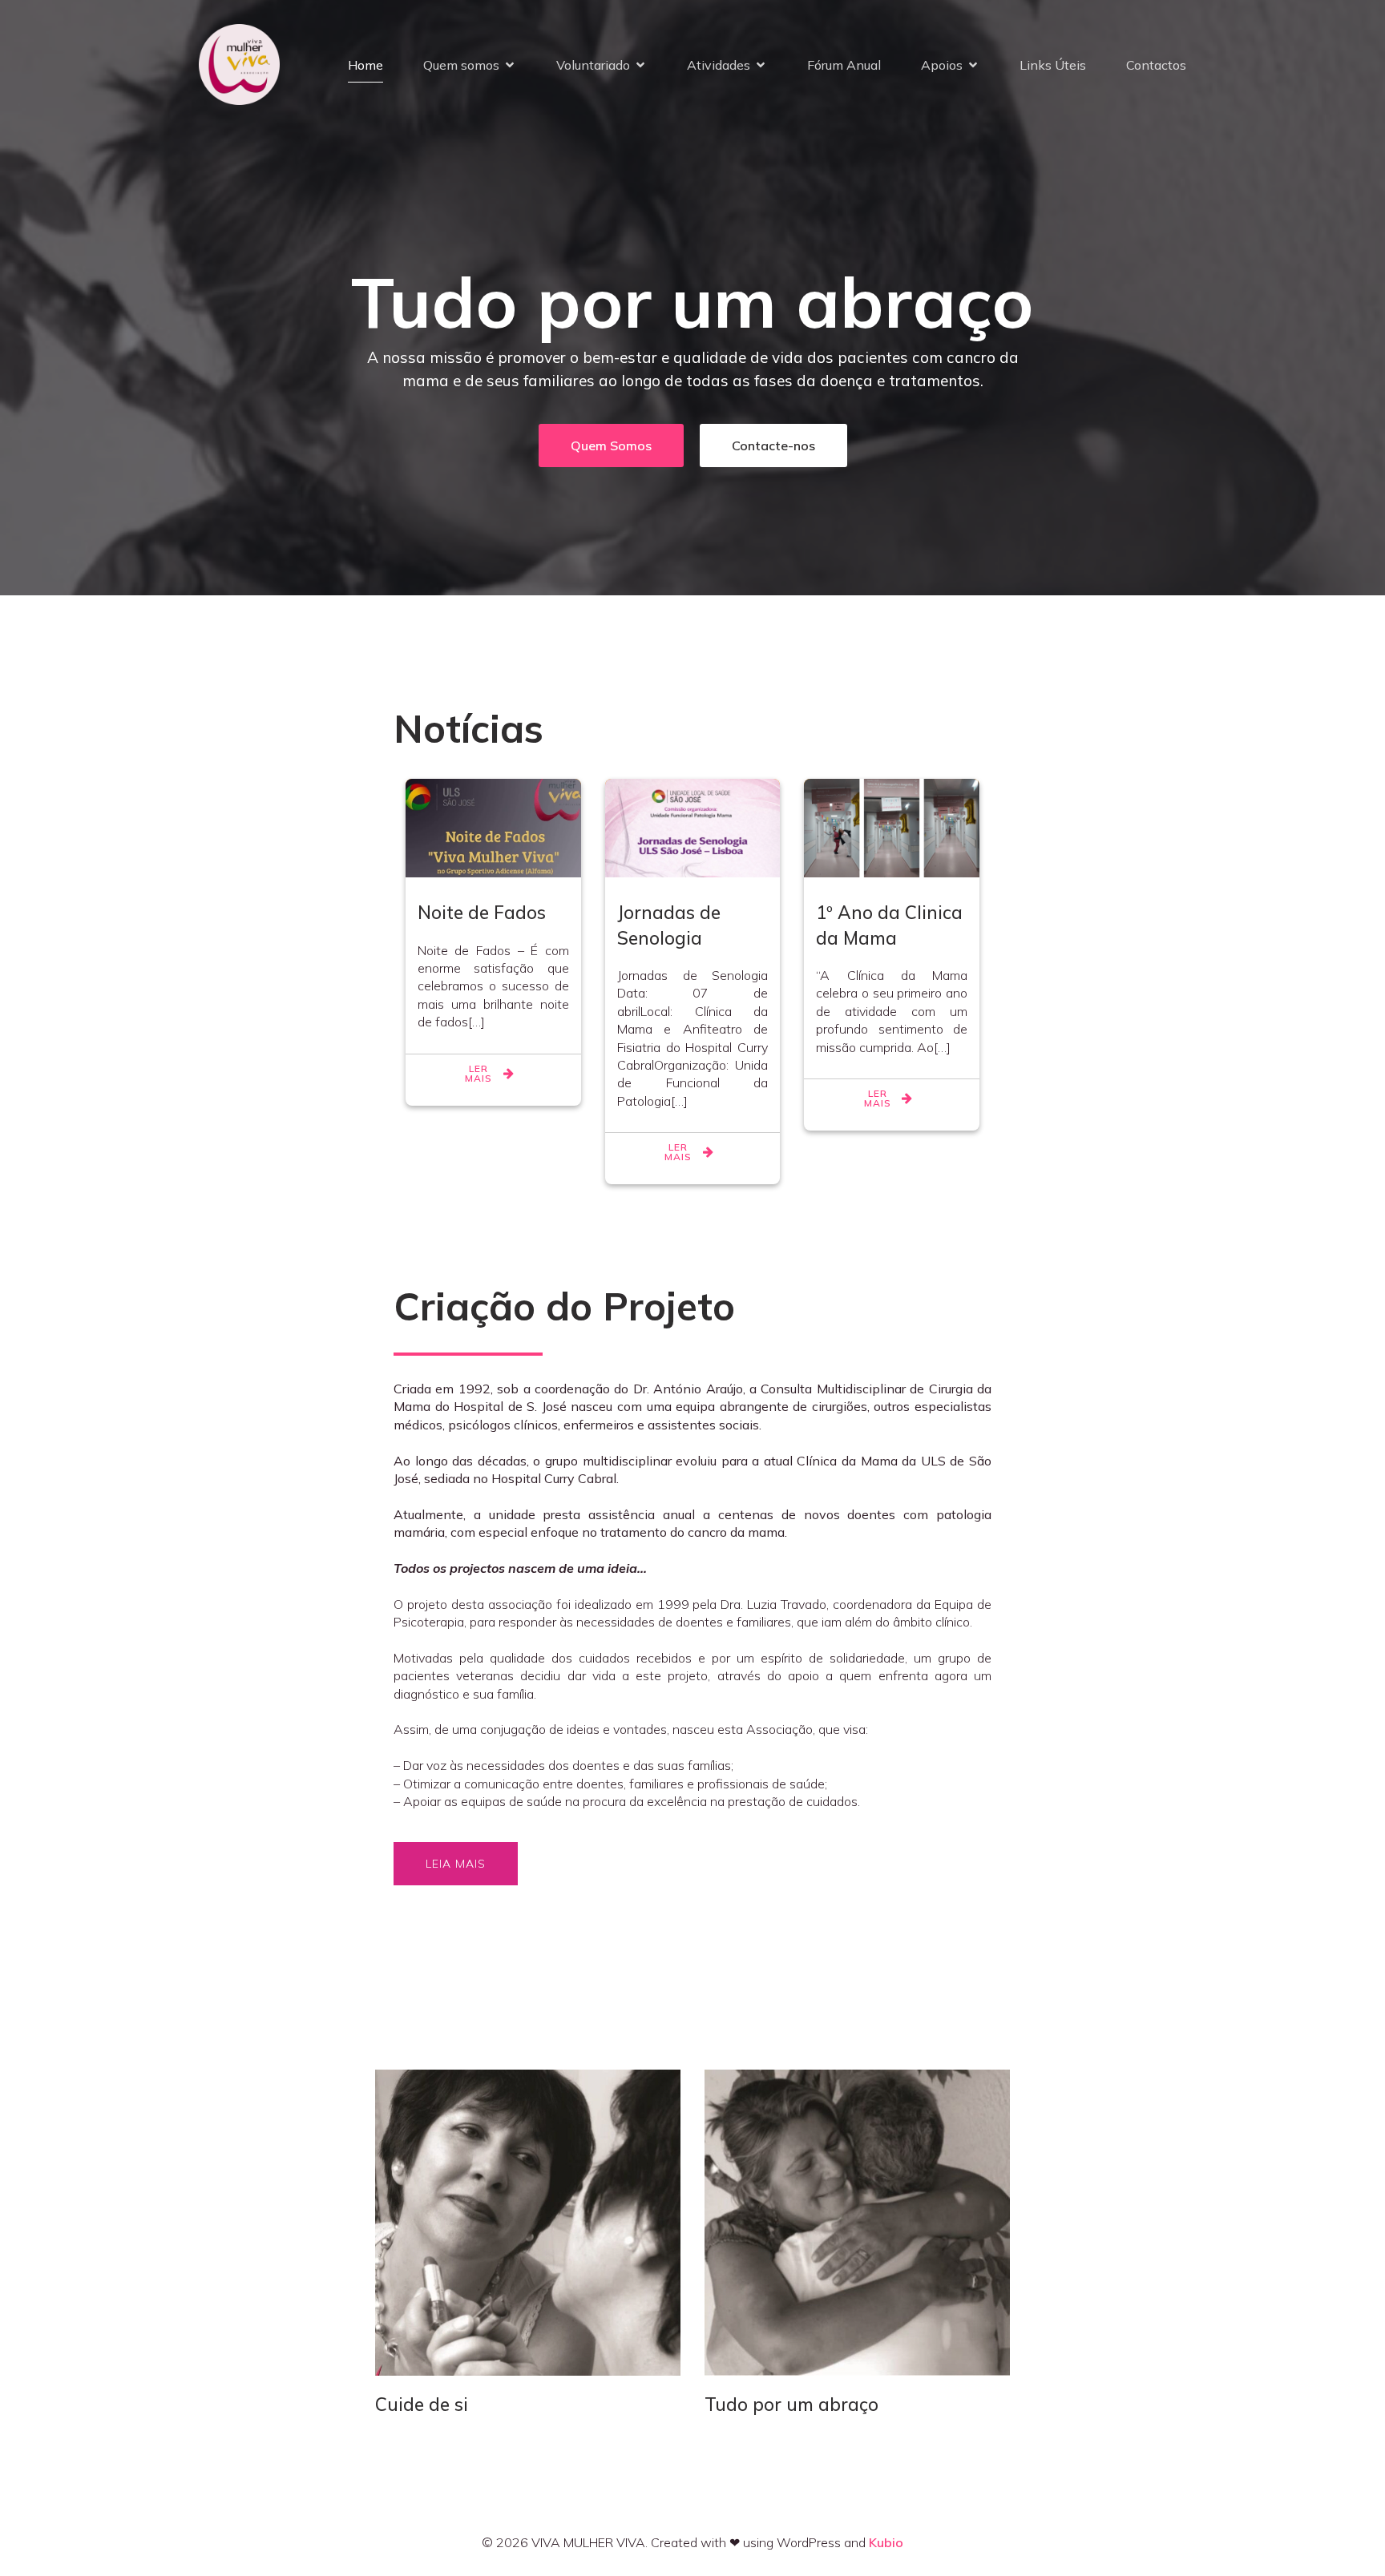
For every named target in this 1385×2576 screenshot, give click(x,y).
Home (365, 65)
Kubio (886, 2542)
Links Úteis (1053, 65)
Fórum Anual (844, 65)
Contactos (1156, 65)
